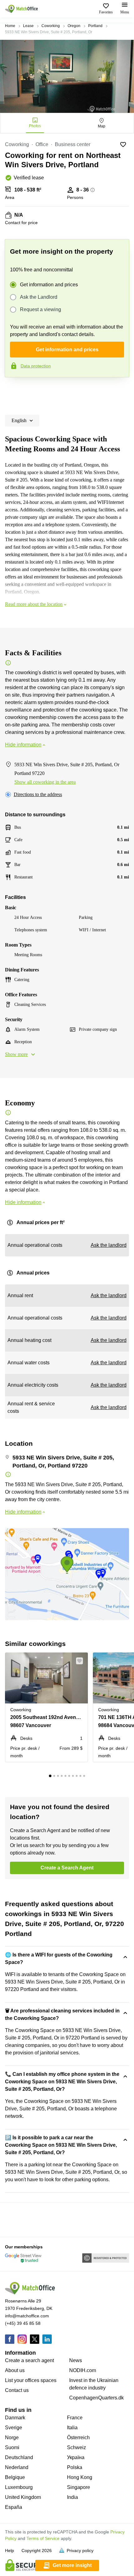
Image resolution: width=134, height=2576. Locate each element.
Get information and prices (49, 285)
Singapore (79, 2487)
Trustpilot (14, 390)
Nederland (17, 2467)
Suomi (12, 2447)
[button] (81, 1661)
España (14, 2507)
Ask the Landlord (39, 297)
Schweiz (77, 2447)
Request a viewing (41, 309)
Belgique (15, 2477)
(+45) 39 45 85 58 (23, 2323)
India (72, 2497)
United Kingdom (23, 2497)
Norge (12, 2438)
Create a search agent (29, 2360)
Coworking (51, 26)
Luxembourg (19, 2487)
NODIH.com (83, 2370)
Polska (75, 2467)
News (76, 2360)
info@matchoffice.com (27, 2316)
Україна (76, 2457)
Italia (72, 2428)
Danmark (15, 2418)
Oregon (74, 26)
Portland (95, 26)
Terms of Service (43, 2538)
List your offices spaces (31, 2380)
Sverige (14, 2428)
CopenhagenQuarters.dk (96, 2398)
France (75, 2418)
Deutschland (19, 2457)
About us (15, 2370)
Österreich (78, 2438)
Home (10, 26)
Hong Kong (80, 2477)
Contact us (17, 2390)
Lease (28, 26)
